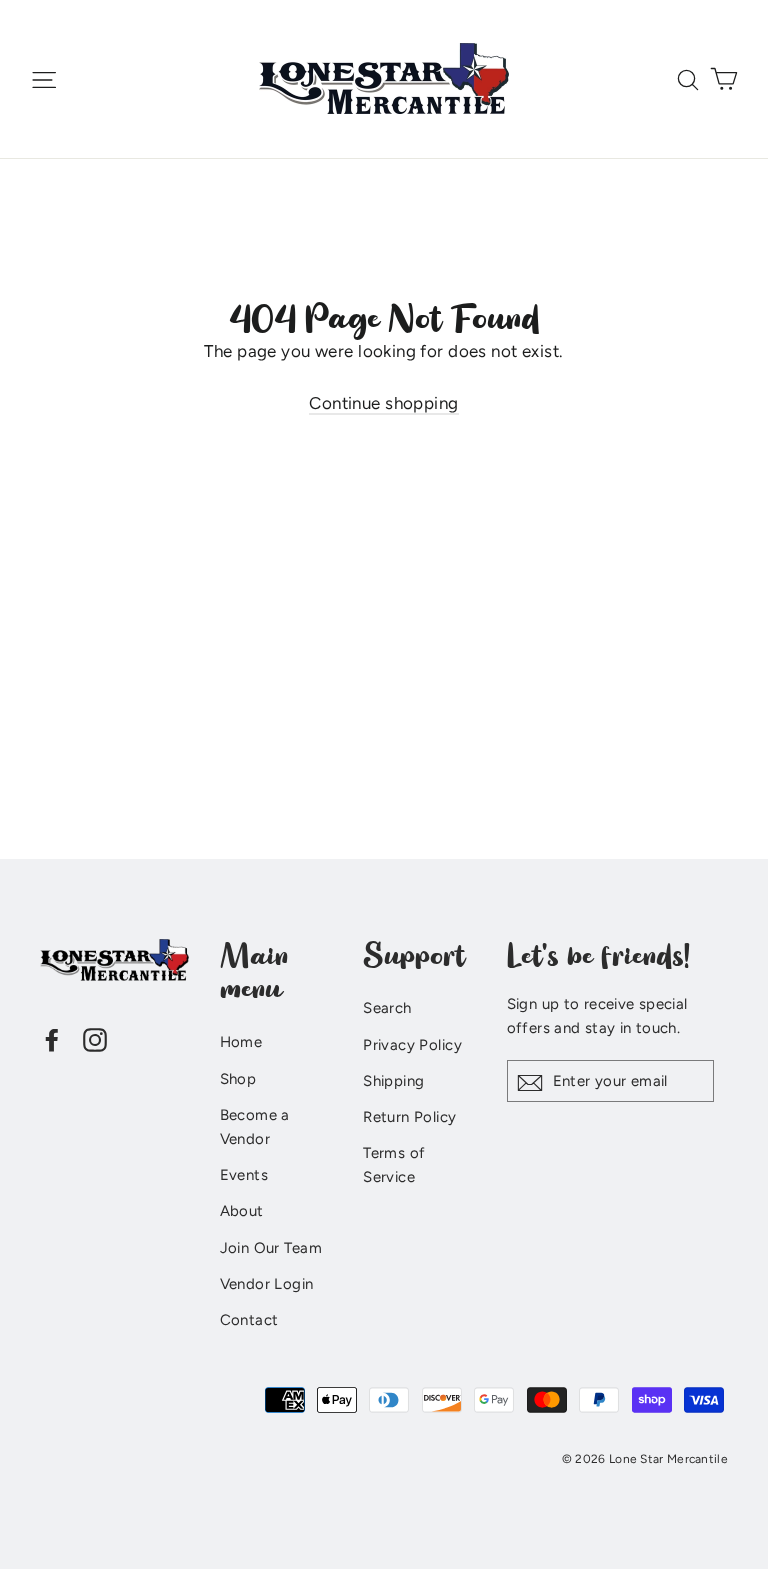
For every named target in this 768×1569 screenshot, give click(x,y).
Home (241, 1042)
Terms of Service (394, 1165)
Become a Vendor (255, 1127)
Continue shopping (383, 403)
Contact (249, 1320)
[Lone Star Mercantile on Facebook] (52, 1038)
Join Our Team (271, 1248)
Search (387, 1008)
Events (244, 1175)
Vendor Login (267, 1284)
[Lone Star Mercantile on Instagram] (95, 1038)
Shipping (393, 1081)
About (242, 1211)
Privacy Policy (412, 1045)
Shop (238, 1079)
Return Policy (410, 1117)
